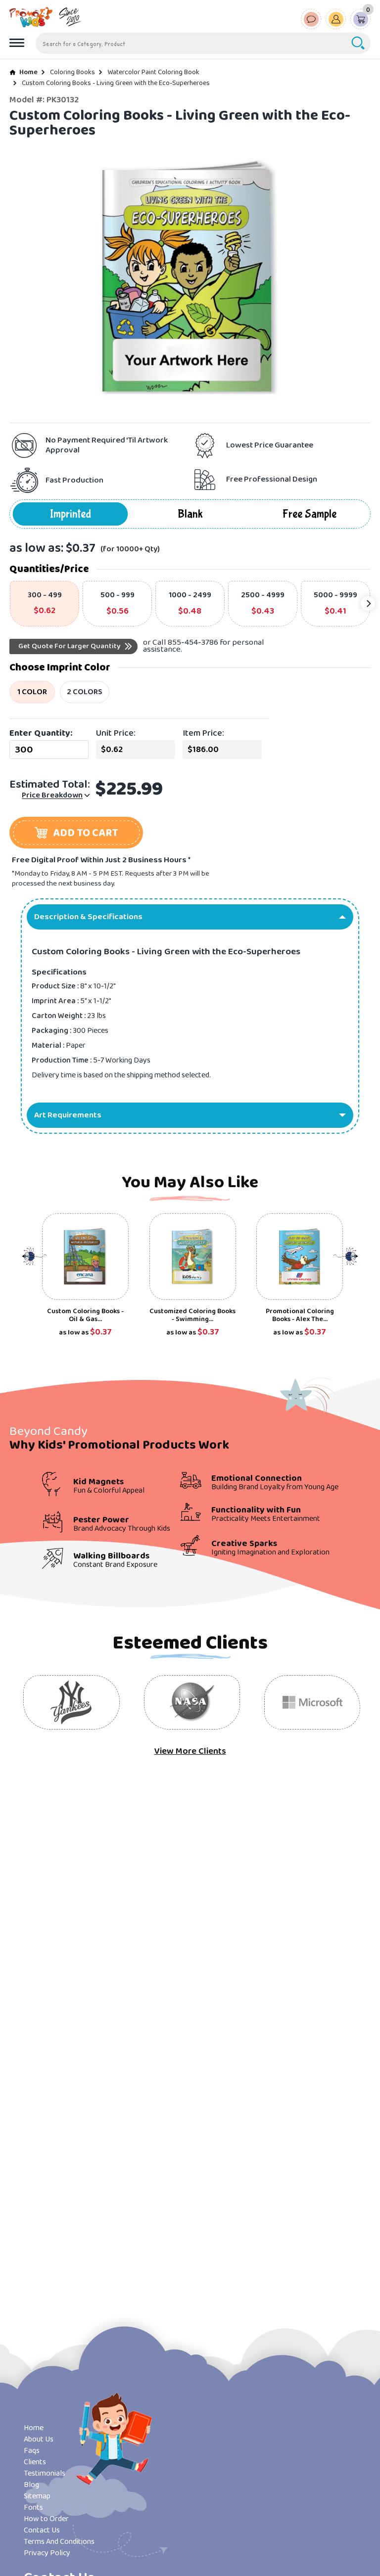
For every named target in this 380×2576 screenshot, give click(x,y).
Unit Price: (116, 733)
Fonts (33, 2508)
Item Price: (203, 733)
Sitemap (37, 2496)
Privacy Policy (47, 2553)
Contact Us (42, 2530)
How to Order (46, 2519)
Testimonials (45, 2473)
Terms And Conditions (59, 2542)
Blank (190, 514)
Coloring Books (72, 72)
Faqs (32, 2451)
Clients (35, 2462)
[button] (76, 833)
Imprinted (71, 514)
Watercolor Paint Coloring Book (153, 72)
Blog (31, 2485)
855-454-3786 (193, 643)
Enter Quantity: (41, 733)
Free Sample (309, 514)
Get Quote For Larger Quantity (70, 646)
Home (28, 72)
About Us (39, 2439)
